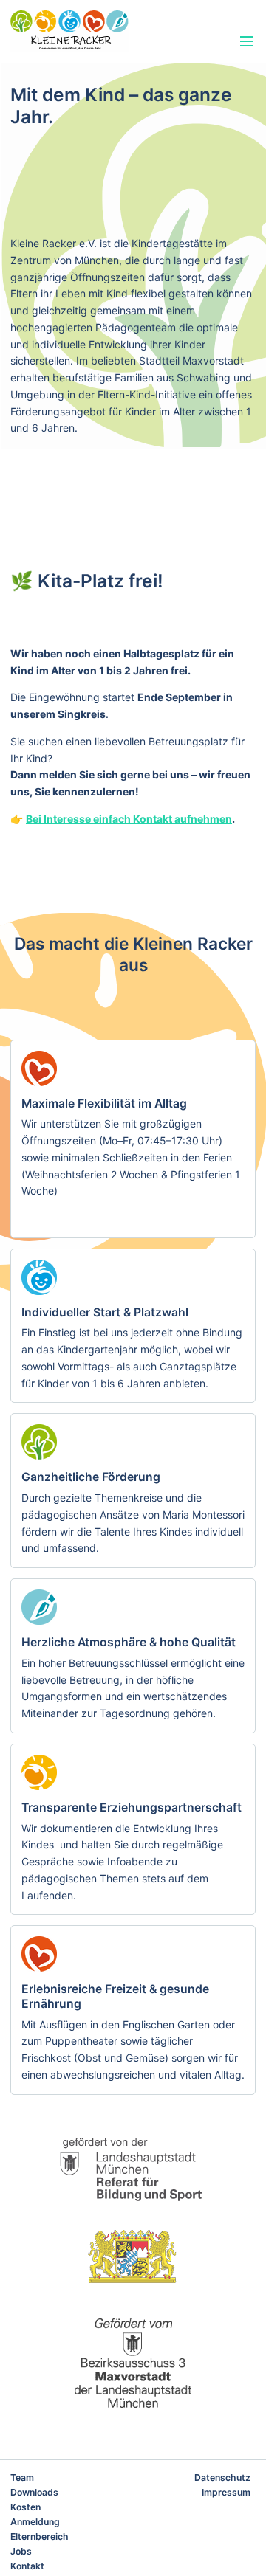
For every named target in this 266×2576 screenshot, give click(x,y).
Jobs (21, 2551)
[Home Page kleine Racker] (97, 31)
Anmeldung (35, 2522)
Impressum (226, 2492)
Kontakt (27, 2566)
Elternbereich (40, 2537)
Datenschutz (222, 2477)
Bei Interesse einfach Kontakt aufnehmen (129, 819)
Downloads (34, 2492)
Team (22, 2477)
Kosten (25, 2507)
